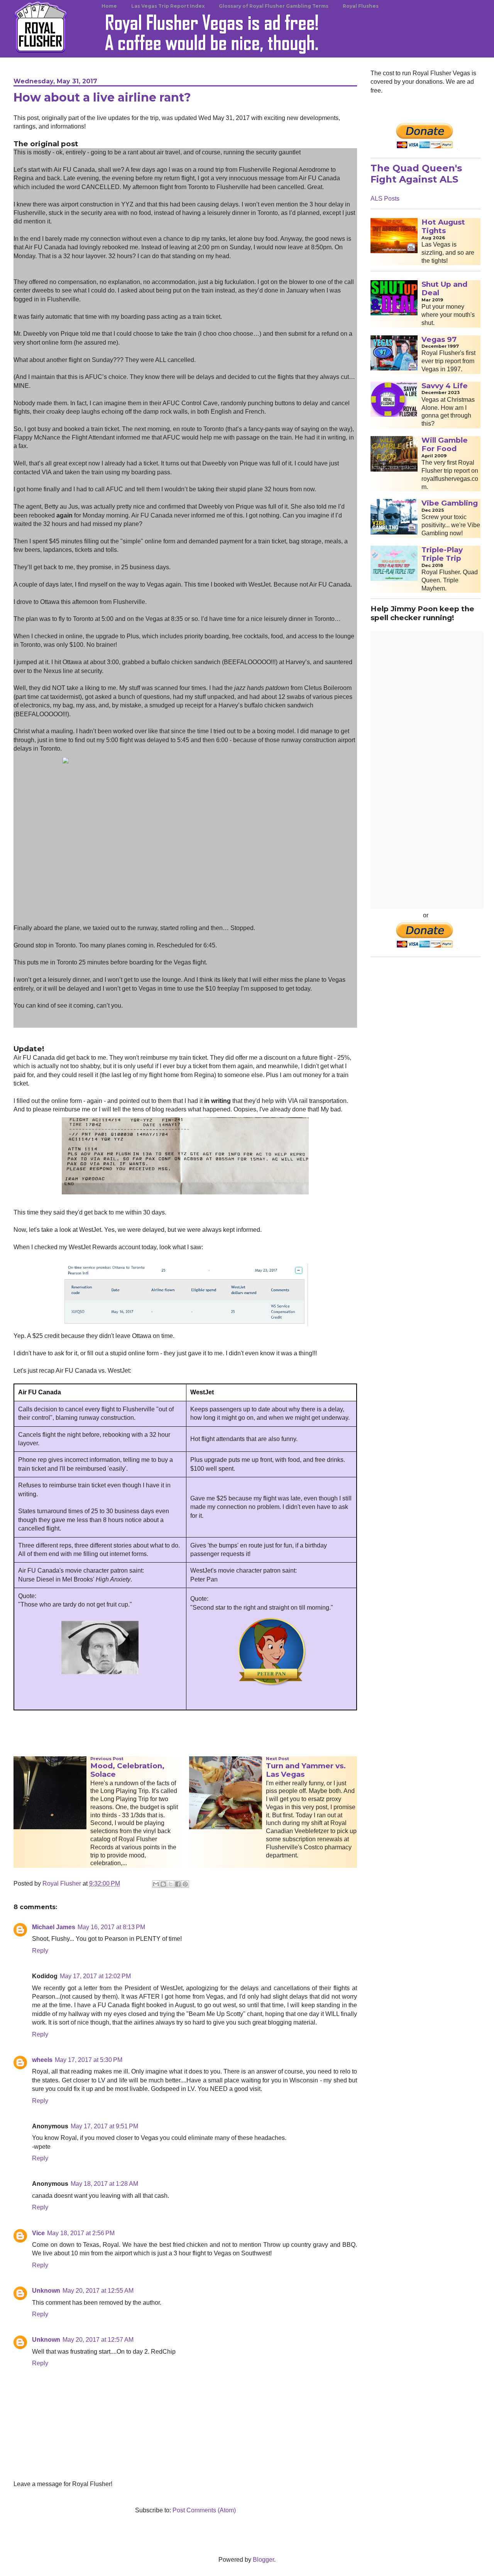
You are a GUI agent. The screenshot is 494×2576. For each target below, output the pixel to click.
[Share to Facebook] (178, 1884)
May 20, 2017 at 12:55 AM (98, 2291)
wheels (42, 2060)
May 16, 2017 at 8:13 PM (111, 1927)
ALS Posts (385, 199)
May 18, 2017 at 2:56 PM (81, 2233)
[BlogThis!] (163, 1884)
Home (109, 6)
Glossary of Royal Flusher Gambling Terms (274, 6)
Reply (40, 1951)
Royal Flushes (361, 6)
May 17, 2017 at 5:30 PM (89, 2060)
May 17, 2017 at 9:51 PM (104, 2126)
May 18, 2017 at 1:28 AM (104, 2184)
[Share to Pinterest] (185, 1884)
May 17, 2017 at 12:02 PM (95, 1976)
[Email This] (156, 1884)
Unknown (46, 2291)
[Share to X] (171, 1884)
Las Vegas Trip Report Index (168, 6)
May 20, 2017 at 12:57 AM (98, 2340)
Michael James (54, 1927)
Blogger (263, 2560)
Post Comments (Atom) (204, 2510)
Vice (38, 2233)
